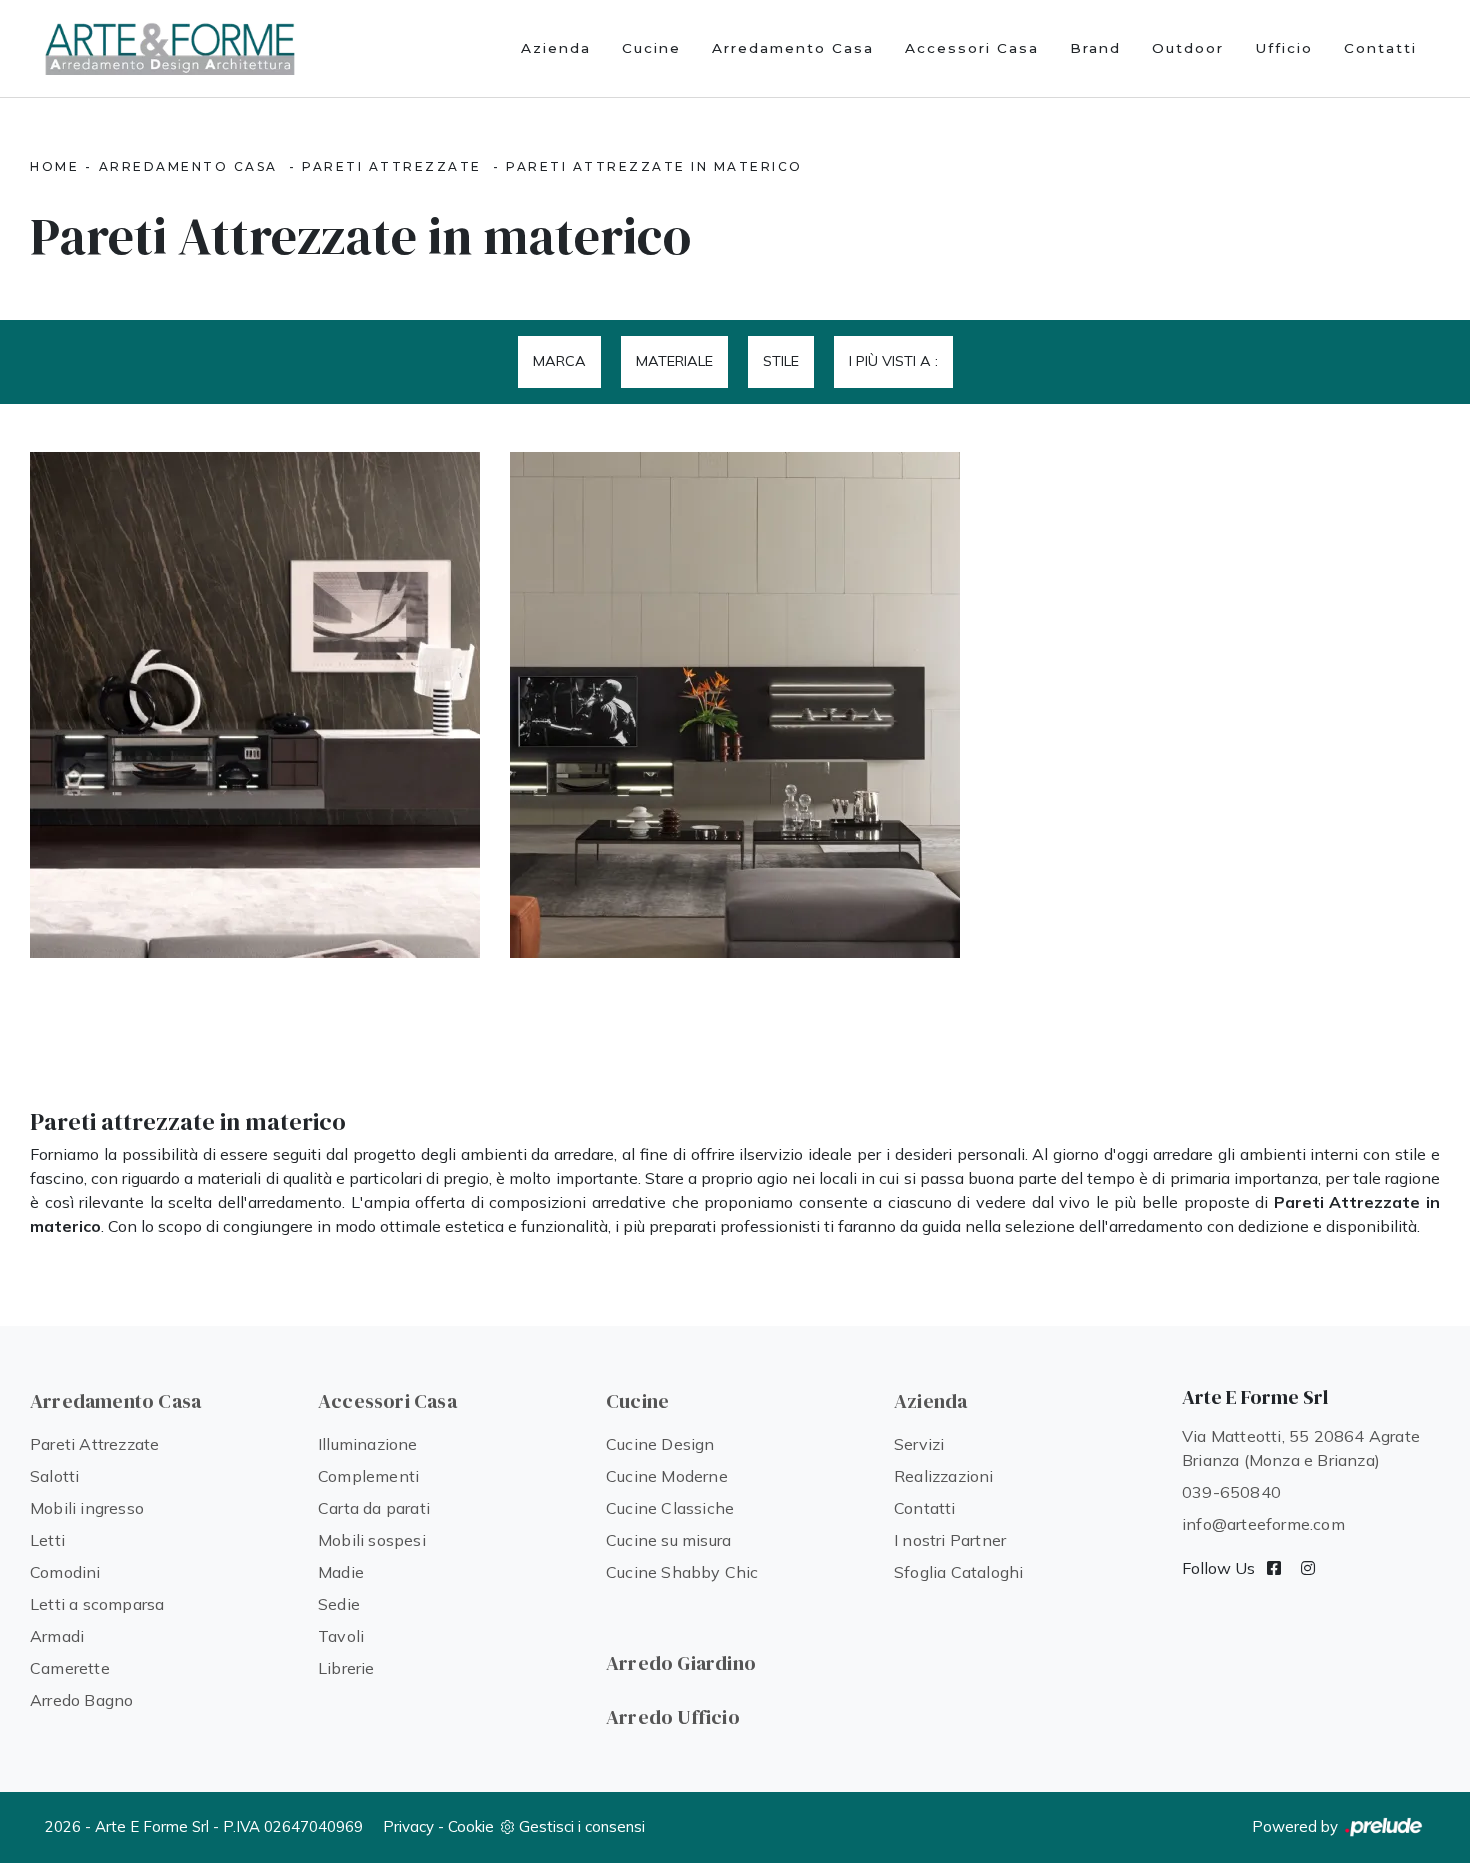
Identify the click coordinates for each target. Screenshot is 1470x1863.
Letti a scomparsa (97, 1604)
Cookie (471, 1826)
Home (54, 166)
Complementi (368, 1476)
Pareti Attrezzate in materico (654, 166)
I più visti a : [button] (893, 361)
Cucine (651, 48)
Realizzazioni (944, 1476)
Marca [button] (559, 361)
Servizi (919, 1444)
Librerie (346, 1668)
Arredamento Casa (793, 48)
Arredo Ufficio (673, 1717)
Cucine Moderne (667, 1476)
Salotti (54, 1476)
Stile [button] (781, 361)
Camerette (70, 1668)
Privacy (408, 1826)
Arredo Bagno (81, 1700)
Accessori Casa (972, 48)
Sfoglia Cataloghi (958, 1572)
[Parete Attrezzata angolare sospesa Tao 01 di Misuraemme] (735, 705)
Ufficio (1284, 48)
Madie (341, 1572)
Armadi (57, 1636)
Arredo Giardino (681, 1663)
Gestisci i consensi (582, 1826)
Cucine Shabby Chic (682, 1572)
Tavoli (341, 1636)
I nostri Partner (950, 1540)
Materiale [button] (674, 361)
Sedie (339, 1604)
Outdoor (1188, 48)
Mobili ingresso (87, 1508)
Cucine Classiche (670, 1508)
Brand (1095, 48)
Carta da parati (374, 1508)
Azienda (556, 48)
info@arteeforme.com (1263, 1524)
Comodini (65, 1572)
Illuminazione (368, 1444)
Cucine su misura (668, 1540)
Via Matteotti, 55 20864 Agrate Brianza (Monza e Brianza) (1301, 1448)
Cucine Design (660, 1444)
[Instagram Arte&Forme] (1308, 1568)
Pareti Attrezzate (392, 166)
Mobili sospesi (372, 1540)
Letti (47, 1540)
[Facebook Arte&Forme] (1274, 1568)
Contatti (1380, 48)
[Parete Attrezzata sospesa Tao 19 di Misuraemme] (255, 705)
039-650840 (1231, 1492)
